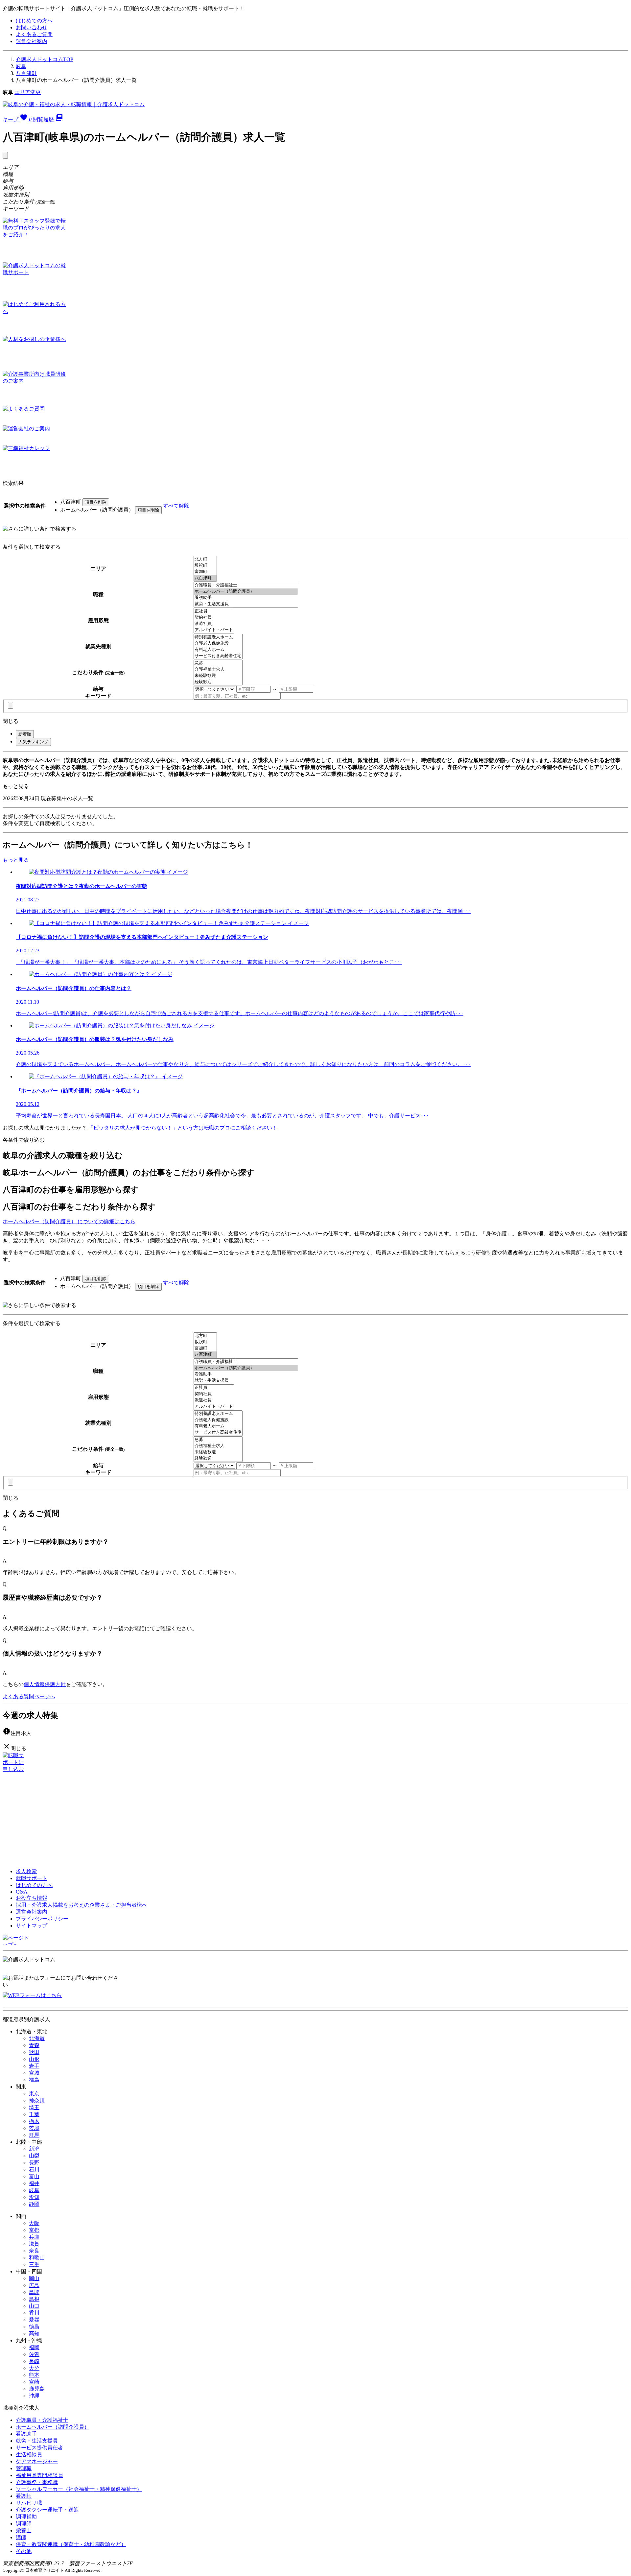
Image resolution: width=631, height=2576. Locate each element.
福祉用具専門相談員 (39, 2475)
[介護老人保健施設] (218, 644)
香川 (34, 2313)
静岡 (34, 2204)
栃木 (34, 2121)
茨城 (34, 2128)
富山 (34, 2176)
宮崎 (34, 2382)
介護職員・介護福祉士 (42, 2420)
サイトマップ (32, 1926)
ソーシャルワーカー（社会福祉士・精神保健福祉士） (79, 2489)
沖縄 (34, 2396)
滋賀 (34, 2244)
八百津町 (26, 73)
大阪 (34, 2223)
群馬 (34, 2135)
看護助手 (26, 2434)
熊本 (34, 2375)
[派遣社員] (214, 624)
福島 (34, 2080)
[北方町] (205, 559)
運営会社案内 (32, 41)
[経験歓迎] (218, 682)
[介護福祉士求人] (218, 669)
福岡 (34, 2347)
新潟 (34, 2149)
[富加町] (205, 572)
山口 (34, 2306)
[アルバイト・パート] (214, 630)
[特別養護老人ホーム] (218, 637)
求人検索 (26, 1871)
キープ (17, 119)
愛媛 (34, 2320)
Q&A (22, 1892)
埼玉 (34, 2107)
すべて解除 (176, 506)
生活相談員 (29, 2455)
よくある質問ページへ (29, 1696)
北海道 (37, 2038)
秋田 (34, 2052)
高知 (34, 2334)
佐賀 (34, 2354)
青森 (34, 2045)
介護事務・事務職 (37, 2482)
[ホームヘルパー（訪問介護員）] (246, 592)
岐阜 (21, 66)
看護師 (24, 2496)
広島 (34, 2285)
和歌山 (37, 2258)
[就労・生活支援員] (246, 604)
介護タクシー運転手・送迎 (47, 2510)
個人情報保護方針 (45, 1684)
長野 (34, 2163)
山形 (34, 2059)
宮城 (34, 2073)
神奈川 (37, 2100)
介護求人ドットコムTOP (45, 59)
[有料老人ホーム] (218, 650)
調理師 (24, 2524)
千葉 (34, 2114)
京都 (34, 2230)
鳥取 (34, 2292)
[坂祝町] (205, 566)
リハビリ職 (29, 2503)
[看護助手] (246, 598)
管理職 (24, 2468)
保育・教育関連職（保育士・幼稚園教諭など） (71, 2544)
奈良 (34, 2251)
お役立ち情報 (32, 1898)
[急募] (218, 663)
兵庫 (34, 2237)
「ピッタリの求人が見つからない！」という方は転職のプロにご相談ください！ (183, 1128)
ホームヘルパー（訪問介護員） (53, 2427)
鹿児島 (37, 2389)
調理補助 (26, 2517)
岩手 (34, 2066)
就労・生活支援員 (37, 2441)
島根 (34, 2299)
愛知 (34, 2197)
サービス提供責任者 (39, 2448)
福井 (34, 2183)
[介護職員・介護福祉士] (246, 585)
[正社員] (214, 611)
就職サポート (32, 1878)
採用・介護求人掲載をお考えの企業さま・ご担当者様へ (82, 1905)
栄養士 (24, 2530)
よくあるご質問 (34, 34)
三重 (34, 2265)
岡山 (34, 2278)
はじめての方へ (34, 21)
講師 (21, 2537)
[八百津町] (205, 578)
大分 (34, 2368)
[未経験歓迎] (218, 676)
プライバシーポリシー (42, 1919)
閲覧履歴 (48, 119)
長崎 (34, 2361)
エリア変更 (28, 92)
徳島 (34, 2327)
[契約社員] (214, 618)
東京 (34, 2094)
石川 (34, 2170)
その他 (24, 2551)
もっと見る (16, 786)
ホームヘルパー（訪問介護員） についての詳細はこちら (69, 1221)
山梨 (34, 2156)
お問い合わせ (32, 27)
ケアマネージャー (37, 2461)
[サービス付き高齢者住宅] (218, 656)
